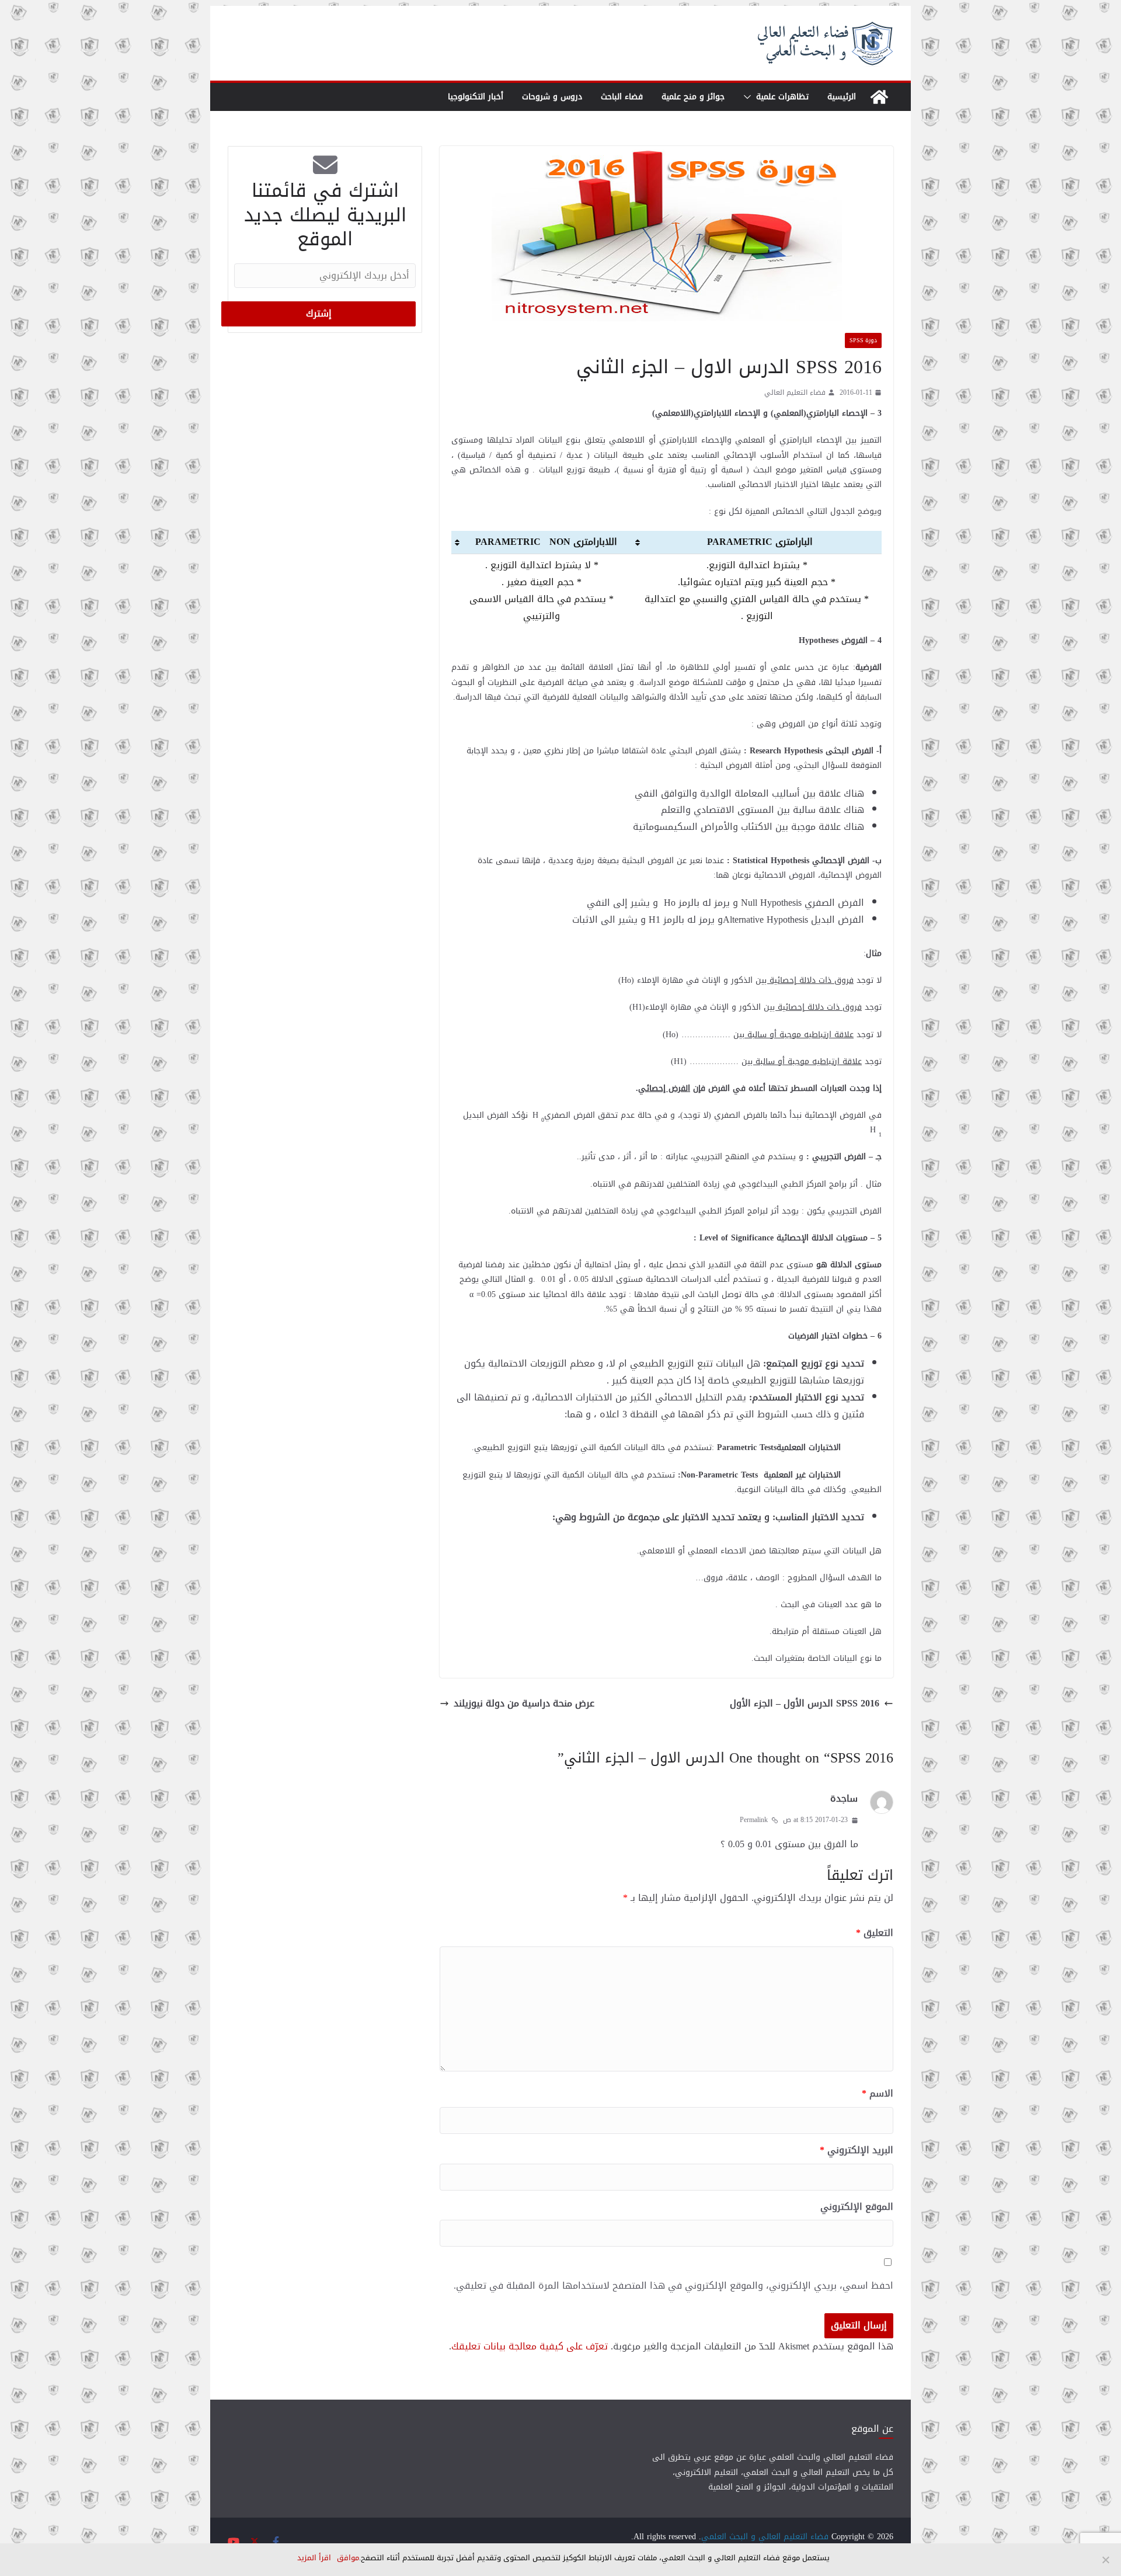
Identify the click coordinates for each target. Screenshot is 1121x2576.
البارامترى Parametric (761, 542)
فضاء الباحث (622, 97)
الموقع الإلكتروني (857, 2207)
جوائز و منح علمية (693, 97)
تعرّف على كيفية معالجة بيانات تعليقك (530, 2346)
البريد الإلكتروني (857, 2151)
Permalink (754, 1820)
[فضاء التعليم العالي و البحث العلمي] (879, 97)
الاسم (878, 2094)
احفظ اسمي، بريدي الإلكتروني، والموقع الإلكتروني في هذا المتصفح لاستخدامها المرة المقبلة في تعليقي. (673, 2286)
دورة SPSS (863, 340)
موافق (348, 2558)
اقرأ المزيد (314, 2558)
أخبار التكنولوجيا (476, 97)
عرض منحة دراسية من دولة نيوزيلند (524, 1704)
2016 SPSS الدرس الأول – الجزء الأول (805, 1704)
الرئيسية (842, 97)
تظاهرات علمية (782, 97)
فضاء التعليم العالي (795, 393)
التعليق (875, 1933)
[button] (750, 97)
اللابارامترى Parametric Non (546, 542)
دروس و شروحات (552, 97)
